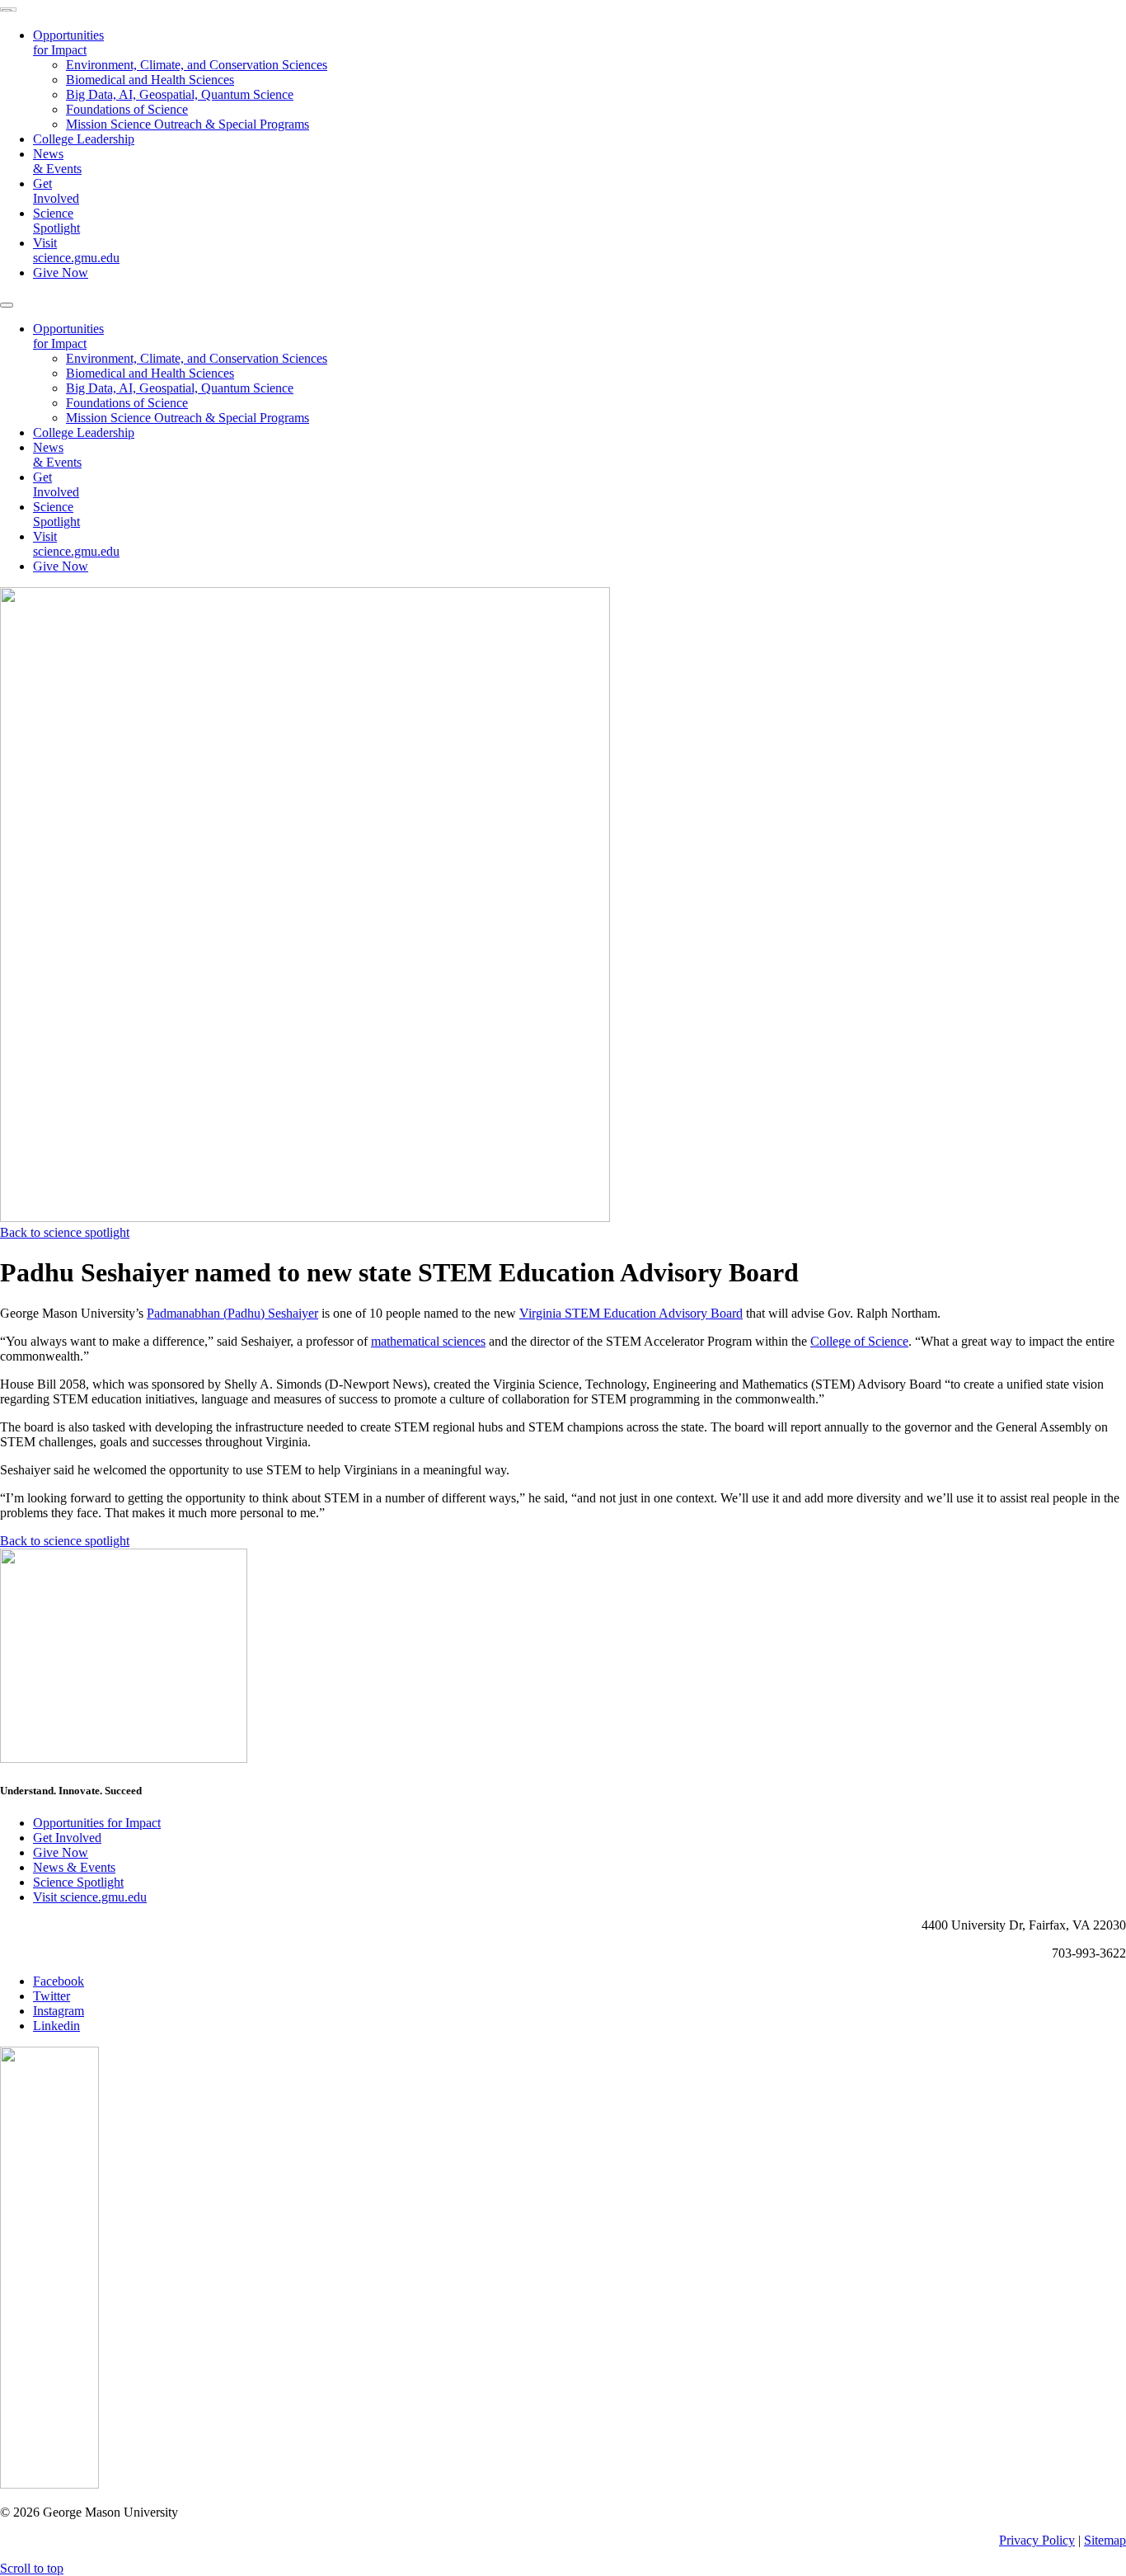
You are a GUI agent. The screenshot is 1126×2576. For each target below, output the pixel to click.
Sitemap (1105, 2540)
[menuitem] (579, 80)
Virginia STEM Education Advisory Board (631, 1313)
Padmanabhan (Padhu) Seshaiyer (232, 1313)
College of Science (859, 1341)
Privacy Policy (1037, 2540)
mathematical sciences (428, 1341)
